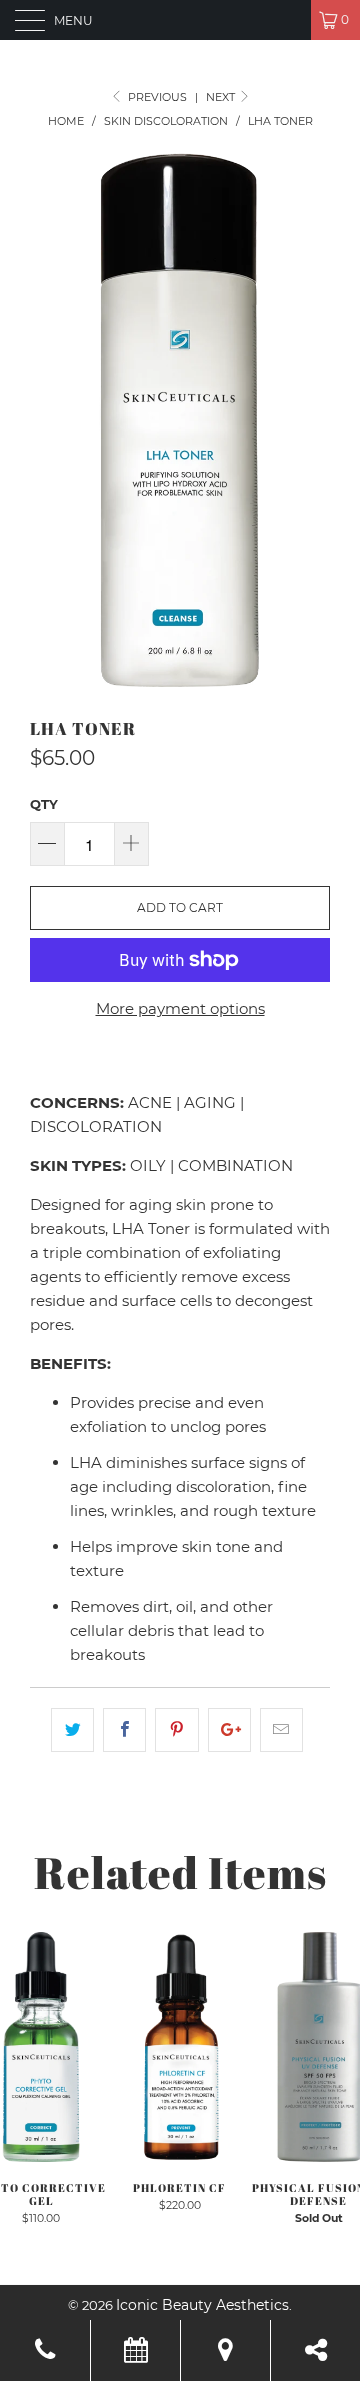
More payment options (180, 1008)
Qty (44, 804)
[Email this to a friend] (281, 1730)
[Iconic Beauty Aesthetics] (180, 20)
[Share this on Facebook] (124, 1730)
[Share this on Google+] (229, 1730)
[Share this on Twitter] (72, 1730)
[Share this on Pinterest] (176, 1730)
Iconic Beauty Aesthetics (202, 2305)
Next (222, 97)
